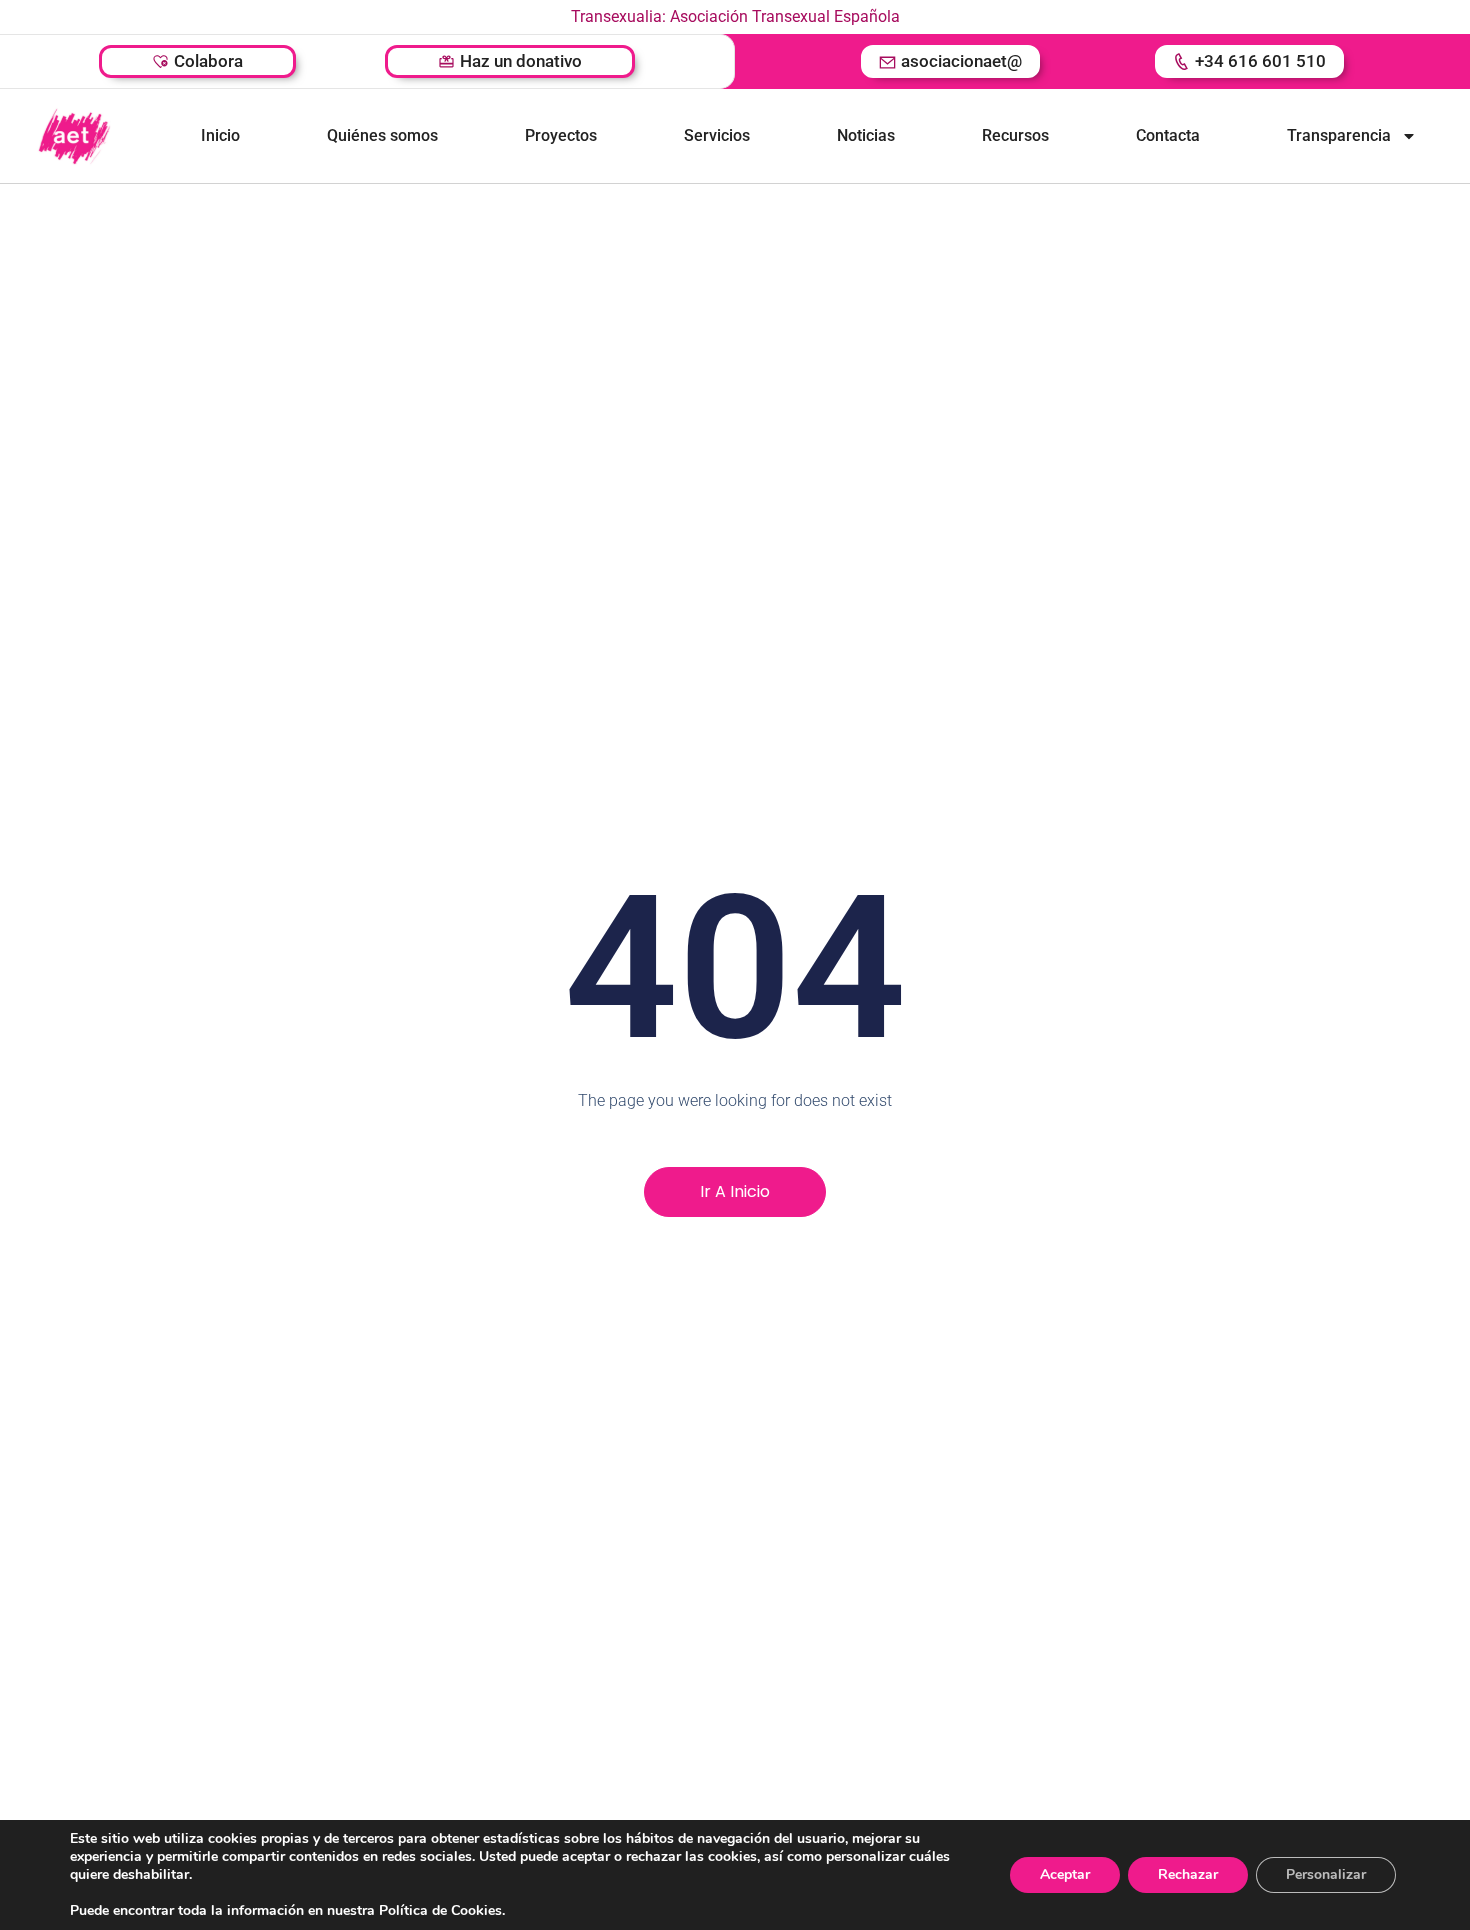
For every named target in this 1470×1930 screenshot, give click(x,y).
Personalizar (1326, 1874)
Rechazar (1188, 1874)
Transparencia (1339, 135)
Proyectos (561, 135)
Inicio (220, 135)
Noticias (866, 135)
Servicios (717, 135)
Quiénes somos (382, 135)
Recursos (1015, 135)
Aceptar (1065, 1874)
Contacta (1168, 135)
